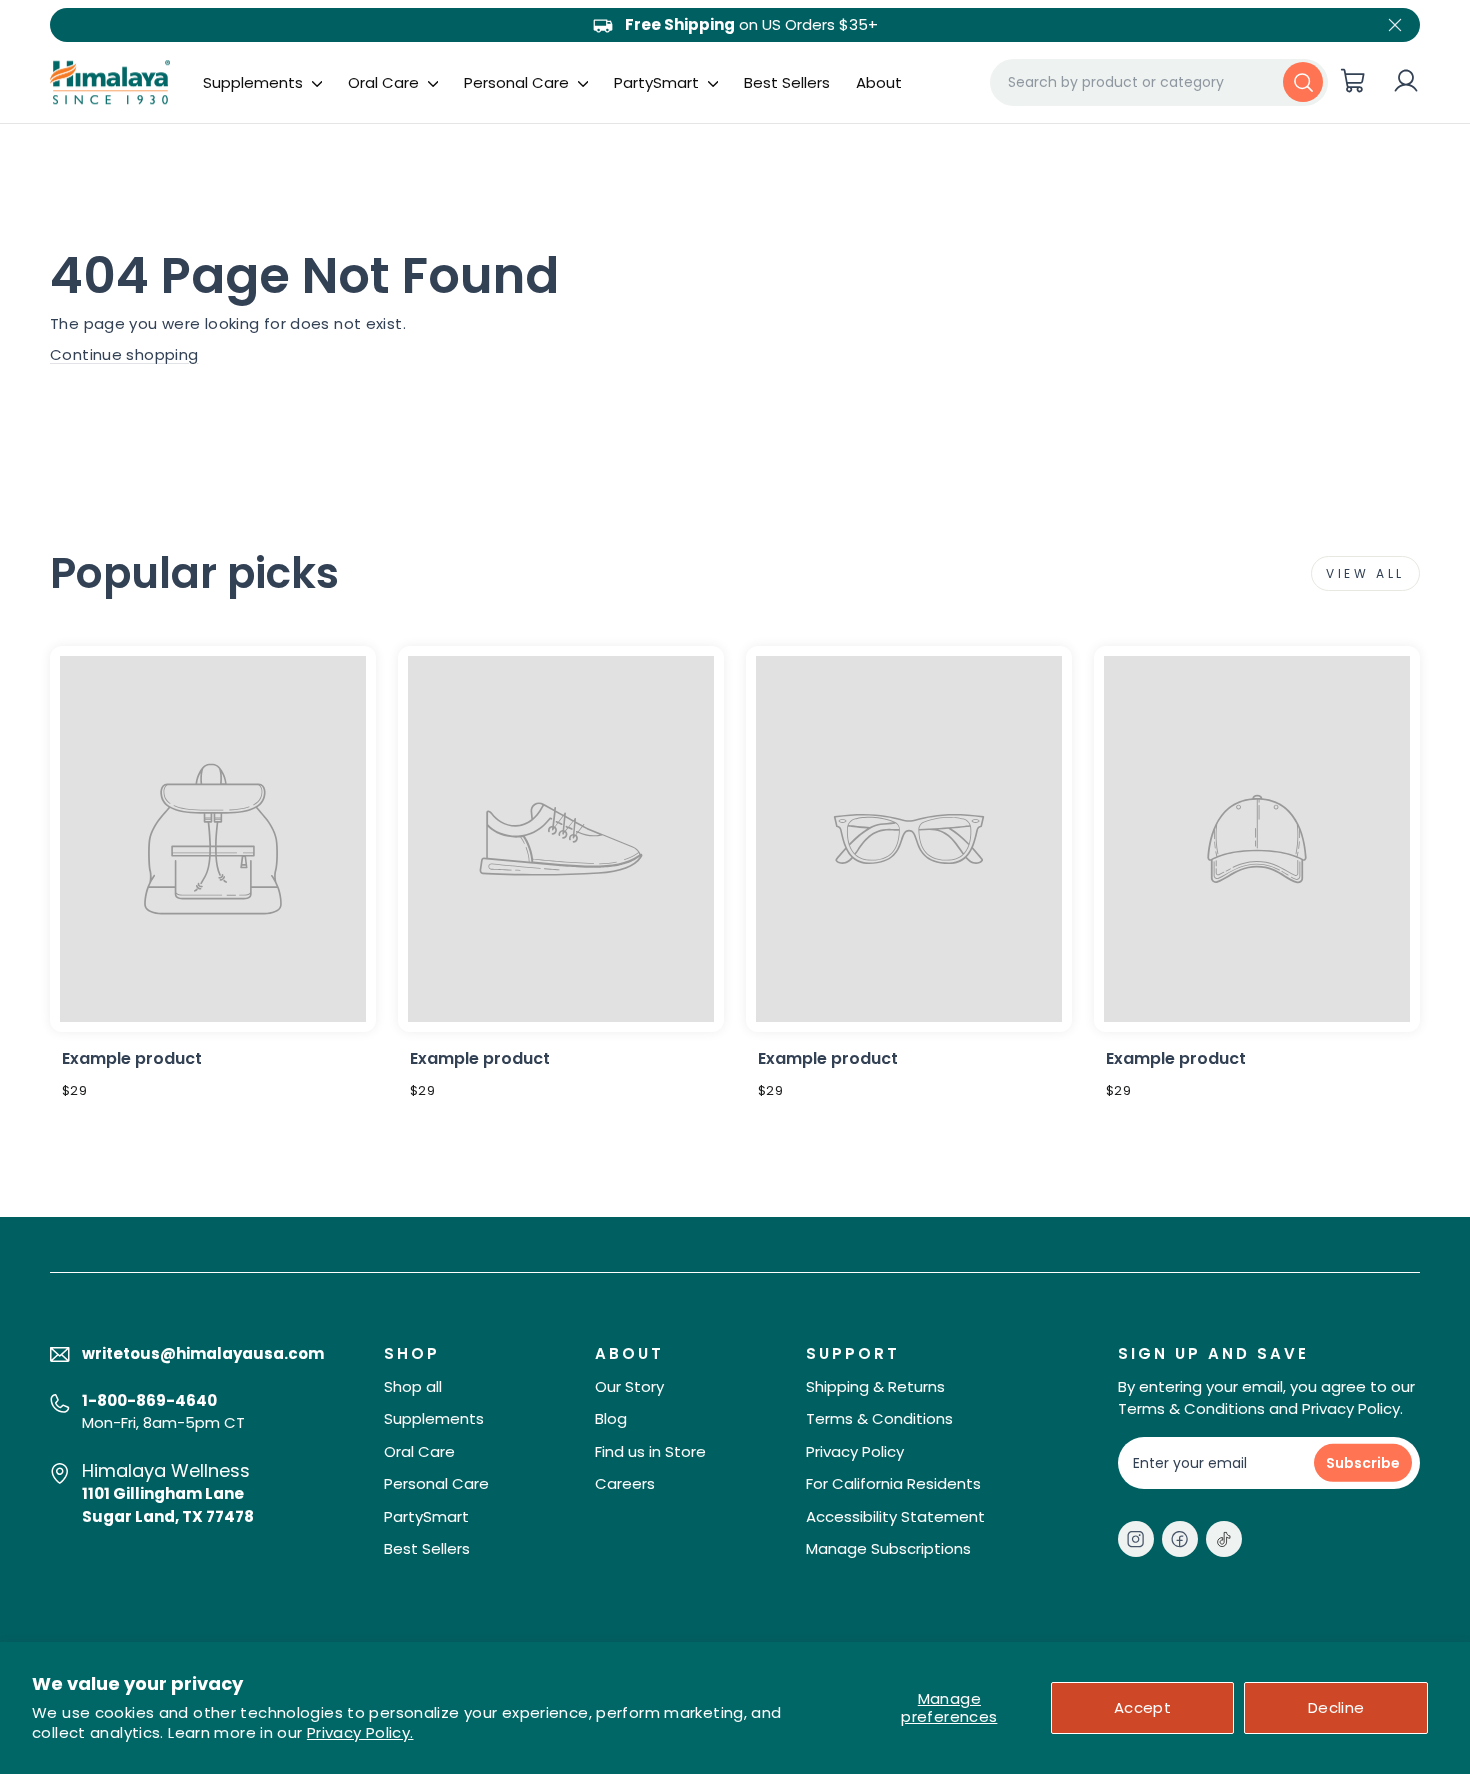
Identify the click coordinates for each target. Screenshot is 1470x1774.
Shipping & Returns (875, 1386)
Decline (1336, 1707)
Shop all (413, 1386)
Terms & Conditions (879, 1418)
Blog (611, 1418)
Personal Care (518, 82)
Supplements (255, 82)
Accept (1142, 1707)
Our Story (629, 1386)
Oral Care (385, 82)
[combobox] (1159, 82)
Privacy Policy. (360, 1732)
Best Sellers (787, 82)
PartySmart (658, 82)
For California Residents (893, 1483)
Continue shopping (124, 354)
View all (1365, 573)
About (879, 82)
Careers (625, 1483)
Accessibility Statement (895, 1516)
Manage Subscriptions (888, 1548)
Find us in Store (650, 1451)
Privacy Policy (855, 1451)
